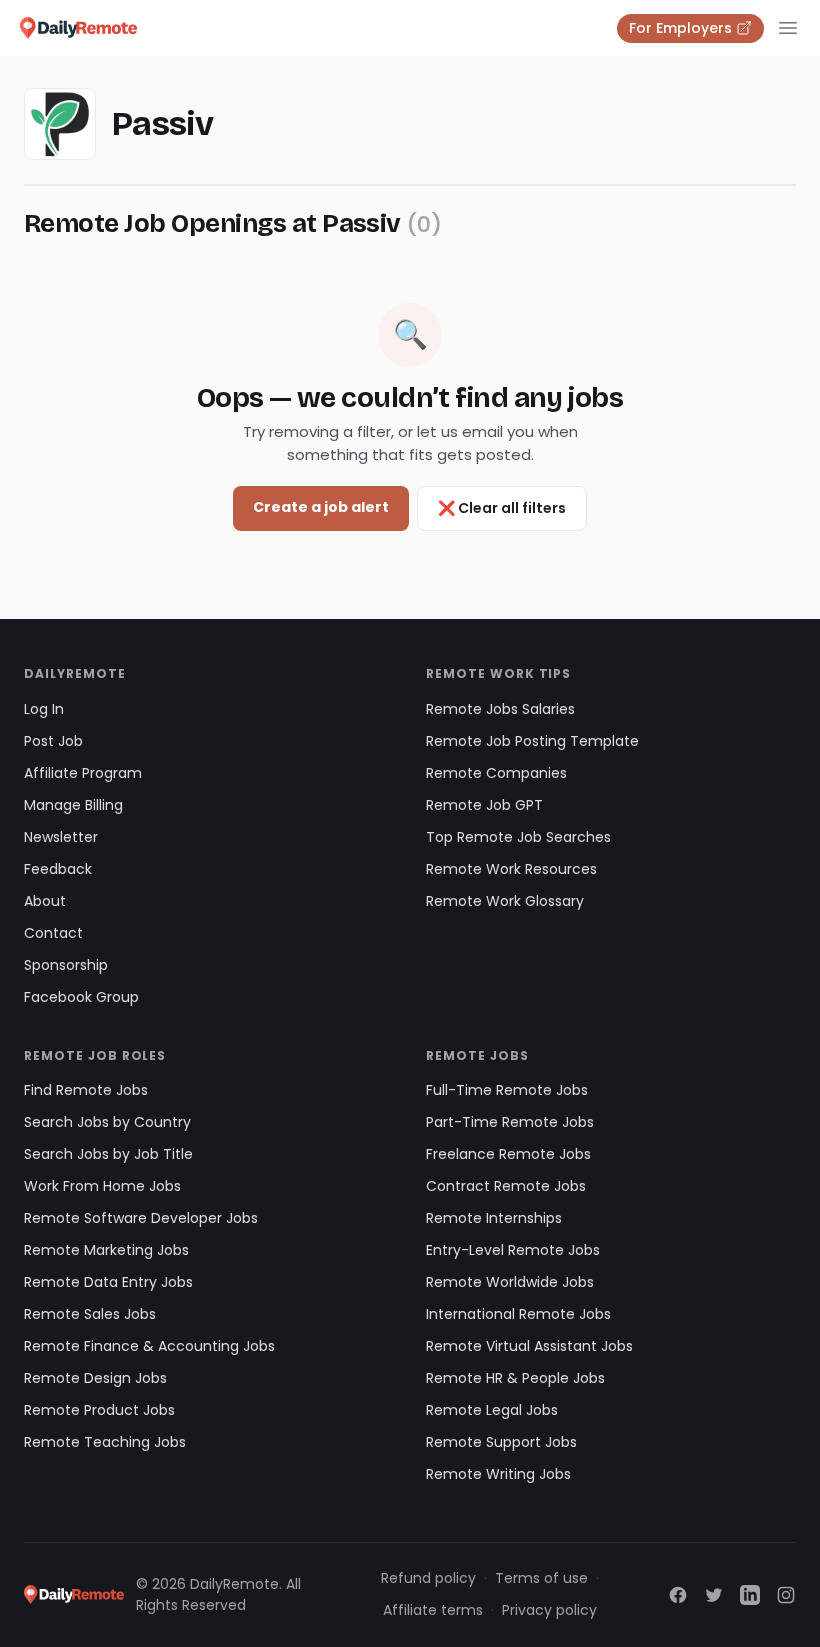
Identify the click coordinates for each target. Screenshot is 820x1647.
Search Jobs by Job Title (108, 1154)
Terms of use (541, 1578)
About (45, 901)
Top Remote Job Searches (518, 837)
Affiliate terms (433, 1610)
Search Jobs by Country (107, 1122)
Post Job (53, 741)
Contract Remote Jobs (506, 1186)
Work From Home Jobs (102, 1186)
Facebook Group (81, 997)
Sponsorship (66, 965)
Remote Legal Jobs (492, 1410)
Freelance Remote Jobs (508, 1154)
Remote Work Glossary (505, 901)
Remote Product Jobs (99, 1410)
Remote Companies (496, 773)
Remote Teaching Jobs (105, 1442)
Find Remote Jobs (86, 1090)
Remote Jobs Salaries (500, 709)
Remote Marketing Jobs (106, 1250)
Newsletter (61, 837)
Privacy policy (549, 1610)
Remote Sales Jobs (90, 1314)
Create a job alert (321, 507)
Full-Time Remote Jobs (507, 1090)
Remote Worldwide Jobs (510, 1282)
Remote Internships (494, 1218)
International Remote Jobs (518, 1314)
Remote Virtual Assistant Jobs (529, 1346)
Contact (53, 933)
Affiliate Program (83, 773)
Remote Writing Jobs (498, 1474)
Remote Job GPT (484, 805)
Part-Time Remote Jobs (510, 1122)
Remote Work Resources (511, 869)
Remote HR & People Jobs (515, 1378)
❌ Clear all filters (502, 508)
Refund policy (428, 1578)
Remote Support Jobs (501, 1442)
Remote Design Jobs (95, 1378)
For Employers (680, 28)
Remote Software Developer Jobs (141, 1218)
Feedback (58, 869)
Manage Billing (73, 805)
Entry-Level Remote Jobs (513, 1250)
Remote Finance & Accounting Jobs (149, 1346)
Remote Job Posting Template (532, 741)
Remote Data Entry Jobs (108, 1282)
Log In (44, 709)
